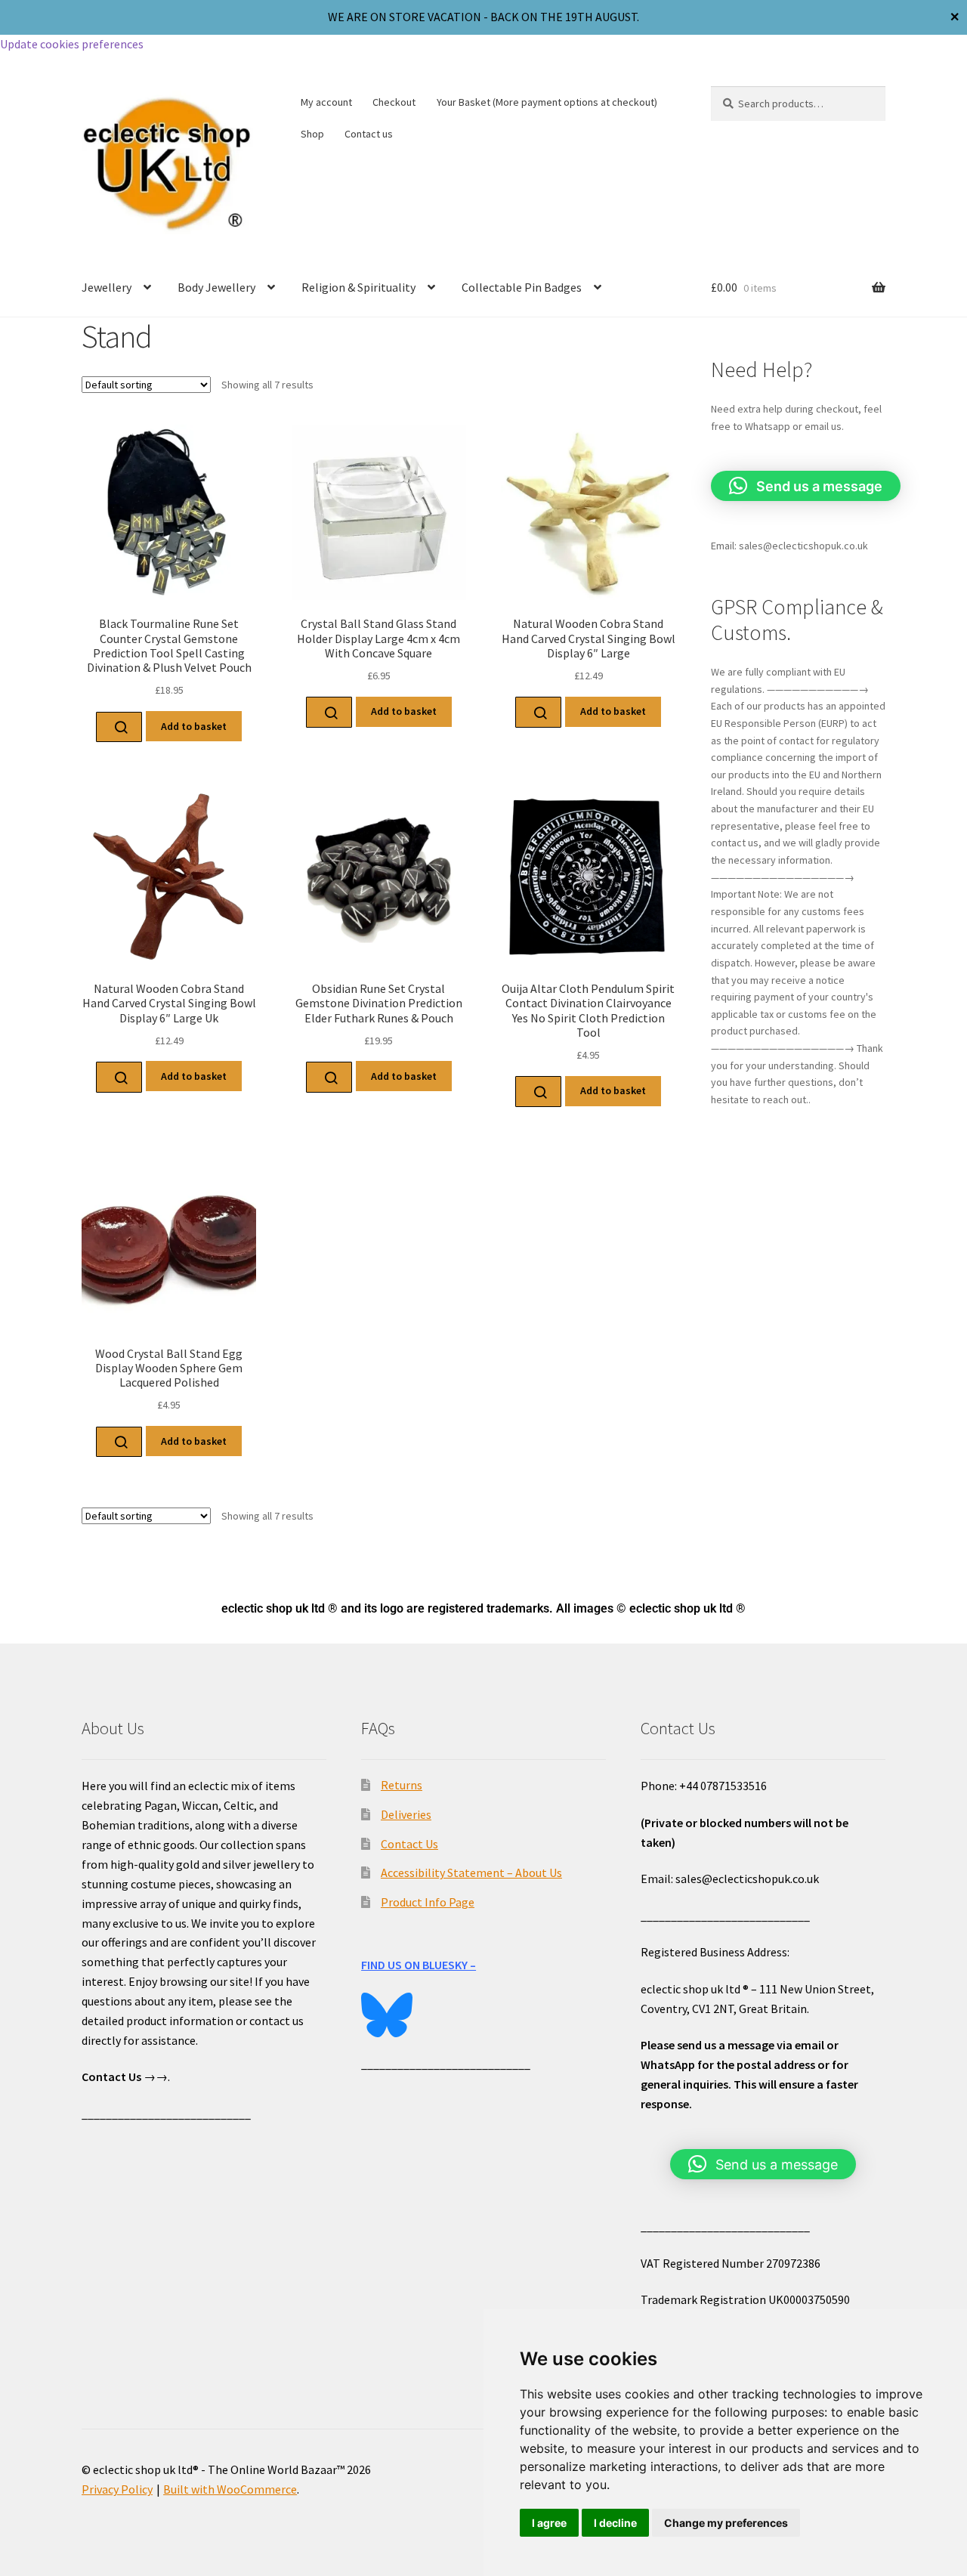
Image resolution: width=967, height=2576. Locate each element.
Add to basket (194, 726)
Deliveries (406, 1814)
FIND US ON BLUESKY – (419, 1965)
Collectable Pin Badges (522, 287)
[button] (806, 486)
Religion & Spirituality (358, 287)
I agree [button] (549, 2523)
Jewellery (107, 287)
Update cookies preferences (72, 44)
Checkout (394, 102)
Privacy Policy (117, 2489)
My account (326, 102)
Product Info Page (428, 1902)
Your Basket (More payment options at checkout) (547, 102)
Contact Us (409, 1844)
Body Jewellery (216, 287)
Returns (402, 1785)
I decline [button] (615, 2523)
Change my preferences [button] (726, 2523)
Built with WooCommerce (230, 2489)
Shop (312, 134)
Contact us (369, 134)
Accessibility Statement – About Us (471, 1872)
